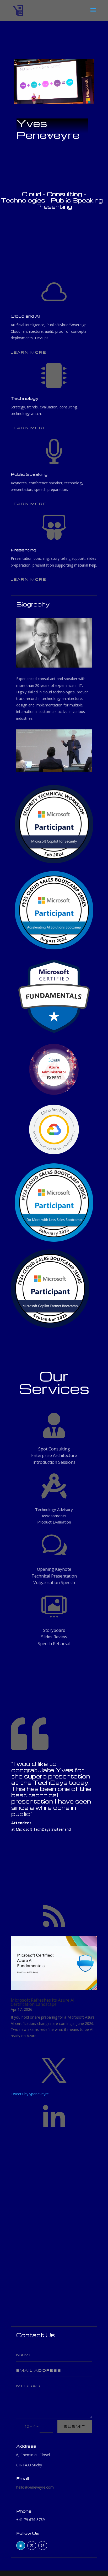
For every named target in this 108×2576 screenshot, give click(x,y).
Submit (74, 2426)
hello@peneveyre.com (35, 2487)
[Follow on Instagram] (43, 2545)
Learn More (28, 352)
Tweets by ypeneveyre (30, 2094)
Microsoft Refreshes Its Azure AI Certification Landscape (43, 2002)
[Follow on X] (32, 2545)
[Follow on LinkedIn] (21, 2545)
